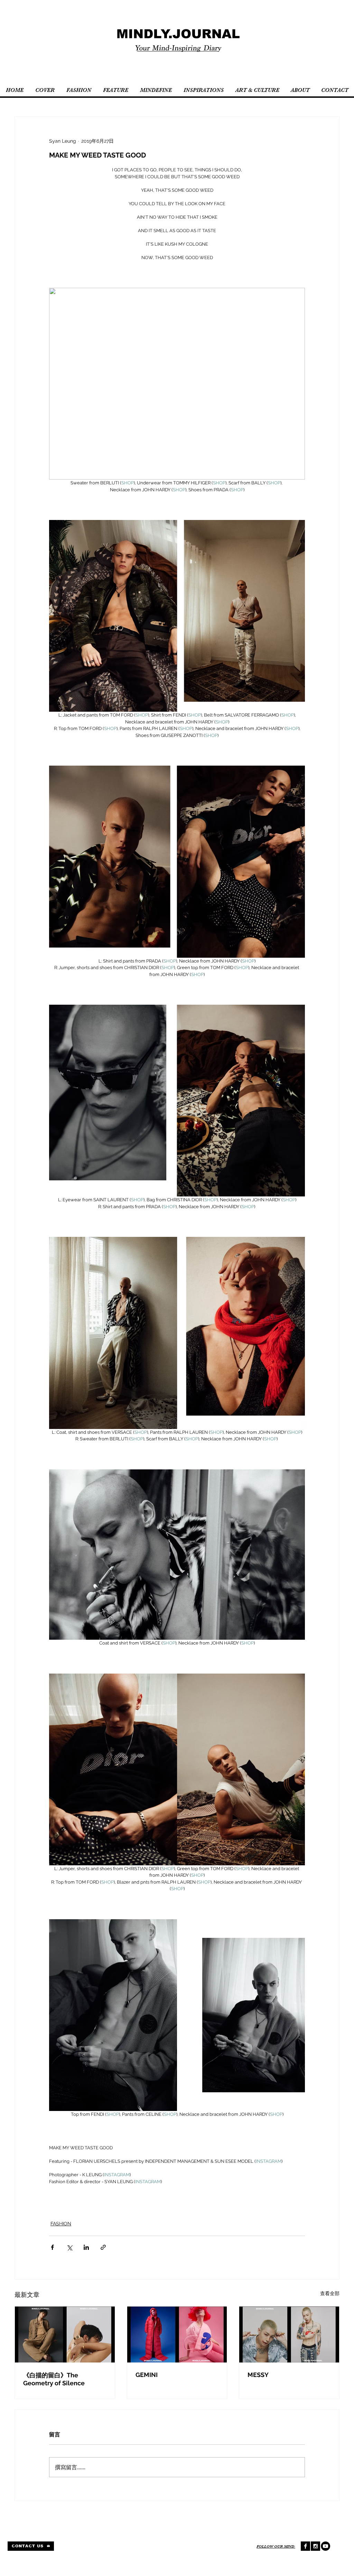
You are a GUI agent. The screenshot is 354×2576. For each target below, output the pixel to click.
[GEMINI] (177, 2334)
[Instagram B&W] (315, 2546)
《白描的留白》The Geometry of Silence (54, 2379)
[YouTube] (325, 2546)
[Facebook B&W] (305, 2546)
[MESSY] (289, 2334)
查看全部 (330, 2293)
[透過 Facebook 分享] (52, 2247)
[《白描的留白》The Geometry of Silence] (65, 2334)
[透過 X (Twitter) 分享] (69, 2247)
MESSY (258, 2375)
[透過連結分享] (103, 2247)
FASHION (61, 2224)
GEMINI (147, 2375)
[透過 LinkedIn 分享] (86, 2247)
